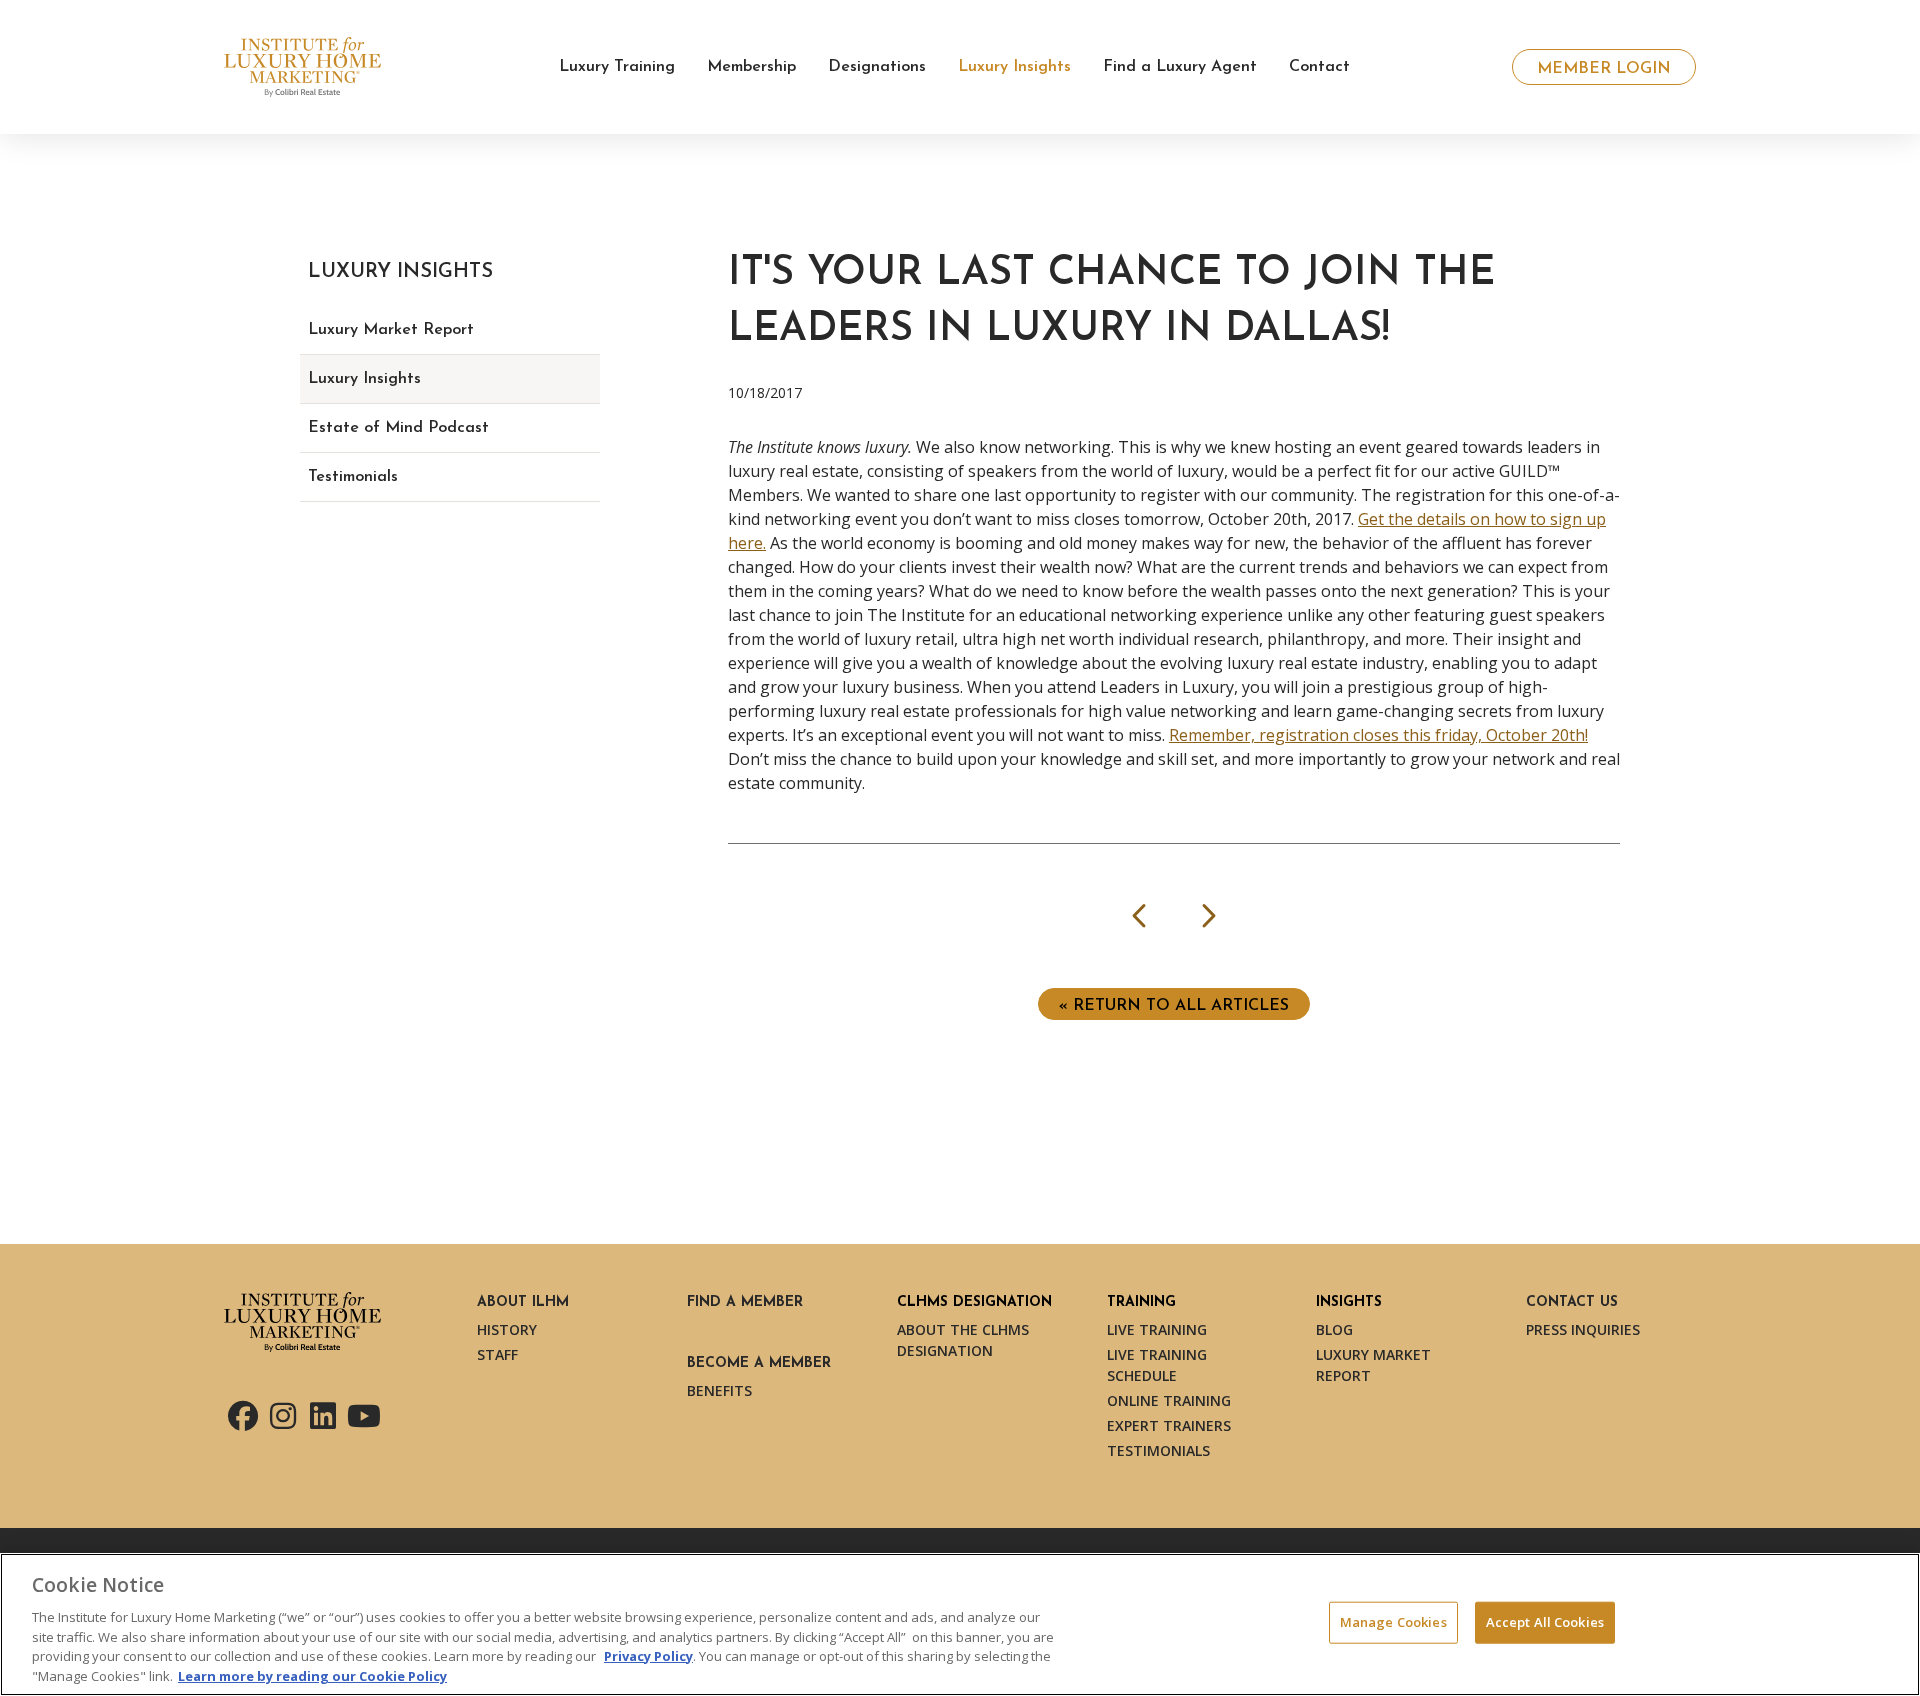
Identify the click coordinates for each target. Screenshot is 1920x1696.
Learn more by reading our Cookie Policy (312, 1675)
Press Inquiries (1583, 1329)
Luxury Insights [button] (1014, 67)
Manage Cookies (1393, 1622)
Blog (1334, 1329)
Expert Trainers (1169, 1425)
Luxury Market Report (391, 330)
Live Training (1157, 1329)
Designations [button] (877, 67)
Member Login (1604, 69)
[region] (960, 1624)
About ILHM (523, 1302)
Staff (497, 1354)
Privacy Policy (648, 1656)
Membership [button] (751, 67)
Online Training (1169, 1400)
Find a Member (745, 1302)
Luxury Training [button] (617, 67)
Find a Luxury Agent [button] (1180, 67)
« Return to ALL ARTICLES (1174, 1006)
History (507, 1329)
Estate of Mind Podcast (398, 428)
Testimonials (353, 477)
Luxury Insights (364, 379)
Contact (1319, 67)
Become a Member (759, 1363)
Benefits (719, 1390)
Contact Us (1572, 1302)
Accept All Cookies (1545, 1622)
